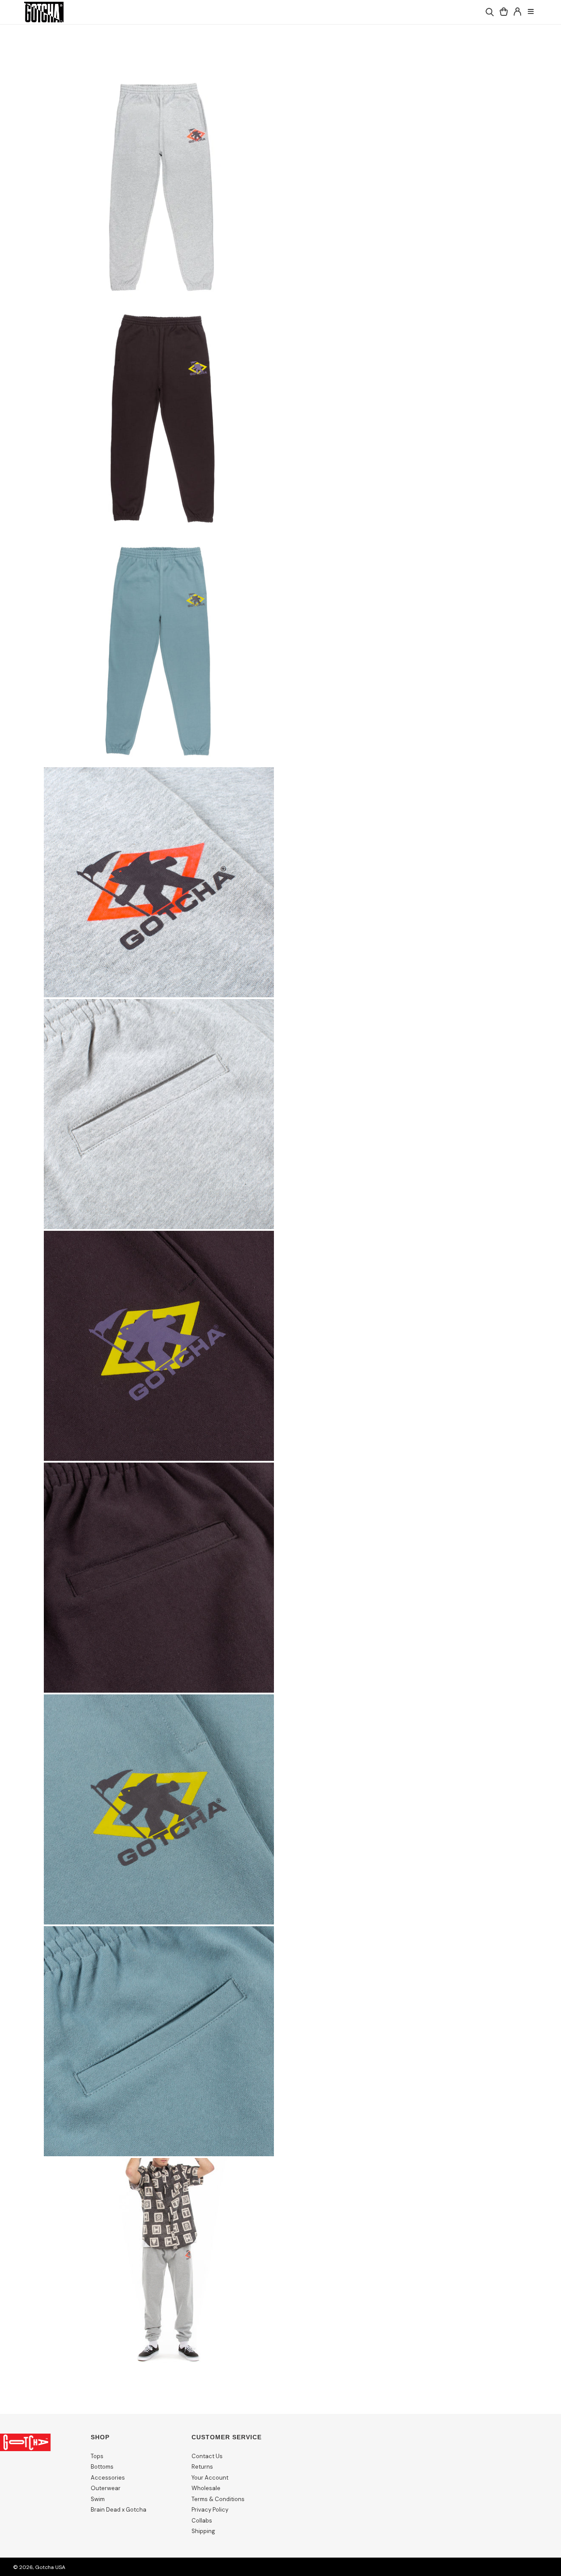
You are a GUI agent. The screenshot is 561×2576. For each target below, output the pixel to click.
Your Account (210, 2478)
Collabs (202, 2521)
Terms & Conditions (218, 2499)
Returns (202, 2467)
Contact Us (207, 2456)
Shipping (203, 2531)
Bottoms (102, 2467)
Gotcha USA (50, 2567)
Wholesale (206, 2488)
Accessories (108, 2478)
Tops (97, 2456)
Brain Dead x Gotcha (119, 2510)
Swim (98, 2499)
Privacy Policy (210, 2510)
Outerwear (106, 2488)
